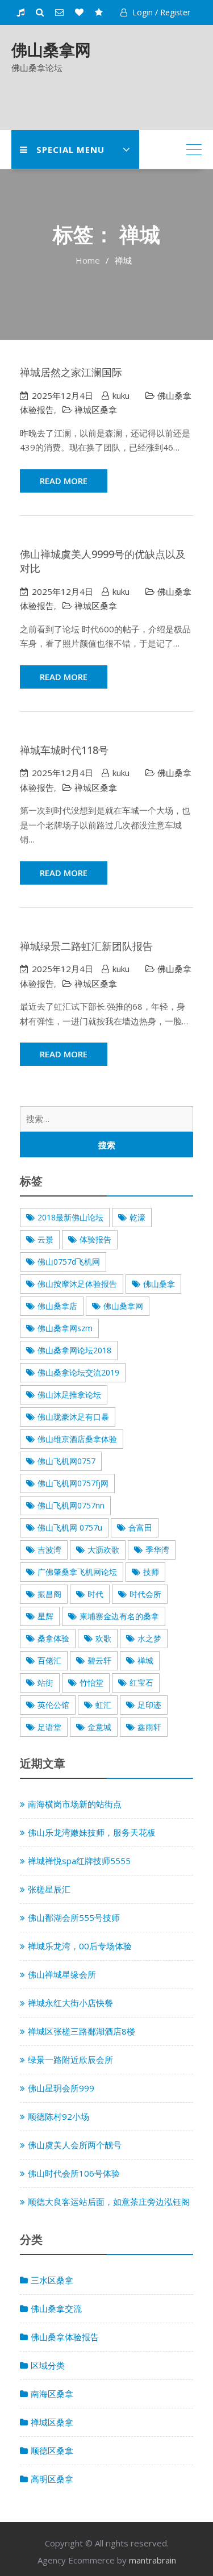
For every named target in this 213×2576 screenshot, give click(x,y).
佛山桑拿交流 (56, 2308)
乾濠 (137, 1217)
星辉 (45, 1616)
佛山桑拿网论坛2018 (74, 1350)
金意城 (99, 1727)
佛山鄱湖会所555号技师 (74, 1918)
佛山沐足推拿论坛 (69, 1395)
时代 (95, 1594)
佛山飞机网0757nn (71, 1505)
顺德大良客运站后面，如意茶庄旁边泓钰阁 (109, 2202)
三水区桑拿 (52, 2280)
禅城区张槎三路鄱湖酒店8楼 (82, 2031)
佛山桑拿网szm (65, 1328)
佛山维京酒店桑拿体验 (77, 1439)
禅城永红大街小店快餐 (70, 2003)
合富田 (140, 1527)
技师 (151, 1572)
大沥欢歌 (103, 1550)
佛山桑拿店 (57, 1306)
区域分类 (48, 2365)
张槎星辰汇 (49, 1889)
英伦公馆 (53, 1705)
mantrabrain (153, 2560)
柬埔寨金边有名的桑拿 (119, 1616)
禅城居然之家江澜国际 (71, 372)
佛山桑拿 (159, 1284)
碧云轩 (99, 1660)
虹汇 (103, 1705)
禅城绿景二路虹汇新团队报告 (86, 946)
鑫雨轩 (149, 1727)
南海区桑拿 (52, 2394)
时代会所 (145, 1594)
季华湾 (157, 1550)
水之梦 (149, 1638)
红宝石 (141, 1683)
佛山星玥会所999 (61, 2088)
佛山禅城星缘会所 (62, 1974)
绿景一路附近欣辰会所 (70, 2060)
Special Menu (70, 149)
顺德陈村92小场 (59, 2116)
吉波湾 (49, 1550)
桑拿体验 (53, 1638)
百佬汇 (49, 1660)
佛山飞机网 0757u (70, 1527)
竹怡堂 (91, 1683)
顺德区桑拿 (52, 2450)
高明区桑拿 (52, 2479)
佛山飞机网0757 (66, 1461)
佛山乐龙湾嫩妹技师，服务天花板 (92, 1832)
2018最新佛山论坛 (70, 1217)
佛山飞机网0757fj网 (73, 1483)
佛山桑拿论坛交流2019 (78, 1372)
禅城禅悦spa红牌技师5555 (79, 1861)
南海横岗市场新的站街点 (75, 1804)
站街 (45, 1683)
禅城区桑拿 (96, 410)
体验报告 (95, 1239)
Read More (64, 481)
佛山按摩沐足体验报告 (77, 1284)
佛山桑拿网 (51, 49)
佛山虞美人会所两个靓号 (75, 2145)
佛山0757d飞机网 (69, 1262)
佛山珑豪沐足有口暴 (73, 1417)
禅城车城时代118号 (64, 750)
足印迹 (149, 1705)
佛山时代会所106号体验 (74, 2173)
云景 (45, 1239)
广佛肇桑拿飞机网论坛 (77, 1572)
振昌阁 (49, 1594)
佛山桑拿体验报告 (65, 2337)
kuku (121, 395)
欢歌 (103, 1638)
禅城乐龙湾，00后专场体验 (80, 1946)
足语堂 (49, 1727)
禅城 (145, 1660)
